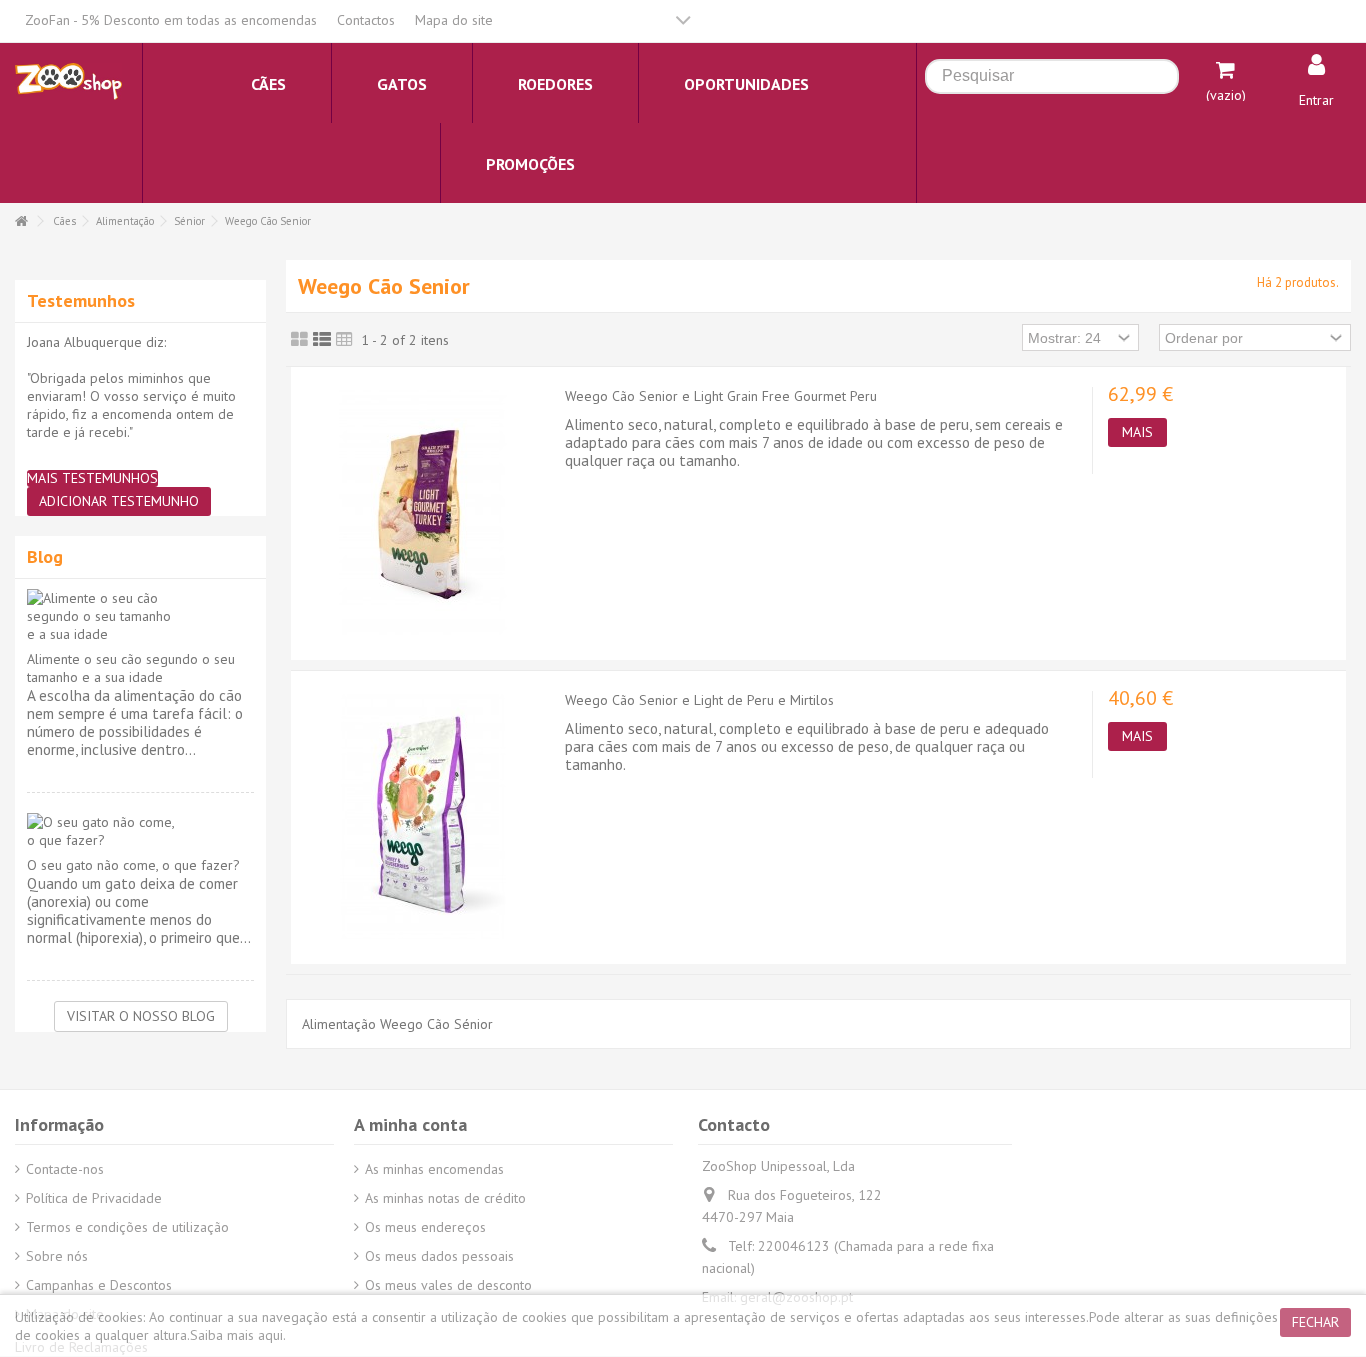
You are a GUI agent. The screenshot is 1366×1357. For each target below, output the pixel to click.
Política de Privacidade (94, 1198)
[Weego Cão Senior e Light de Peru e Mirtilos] (423, 815)
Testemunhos (81, 300)
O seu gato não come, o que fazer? (133, 865)
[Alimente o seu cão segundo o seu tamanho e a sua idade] (140, 616)
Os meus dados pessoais (439, 1256)
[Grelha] (299, 340)
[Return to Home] (21, 221)
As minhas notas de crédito (445, 1198)
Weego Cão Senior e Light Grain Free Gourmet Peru (721, 396)
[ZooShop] (68, 80)
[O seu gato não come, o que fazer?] (140, 831)
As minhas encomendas (434, 1169)
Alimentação (125, 221)
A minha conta (410, 1124)
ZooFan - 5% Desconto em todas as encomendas (171, 20)
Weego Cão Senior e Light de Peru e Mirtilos (699, 700)
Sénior (189, 221)
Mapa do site (454, 20)
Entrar (1316, 100)
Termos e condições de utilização (127, 1227)
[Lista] (322, 340)
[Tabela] (344, 340)
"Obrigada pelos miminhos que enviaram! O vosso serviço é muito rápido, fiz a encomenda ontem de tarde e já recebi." (131, 405)
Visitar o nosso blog (141, 1016)
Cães (64, 221)
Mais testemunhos (92, 478)
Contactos (366, 20)
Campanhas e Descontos (99, 1285)
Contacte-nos (65, 1169)
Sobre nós (57, 1256)
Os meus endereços (425, 1227)
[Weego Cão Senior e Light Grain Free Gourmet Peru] (423, 511)
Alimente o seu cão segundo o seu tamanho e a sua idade (131, 668)
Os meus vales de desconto (448, 1285)
